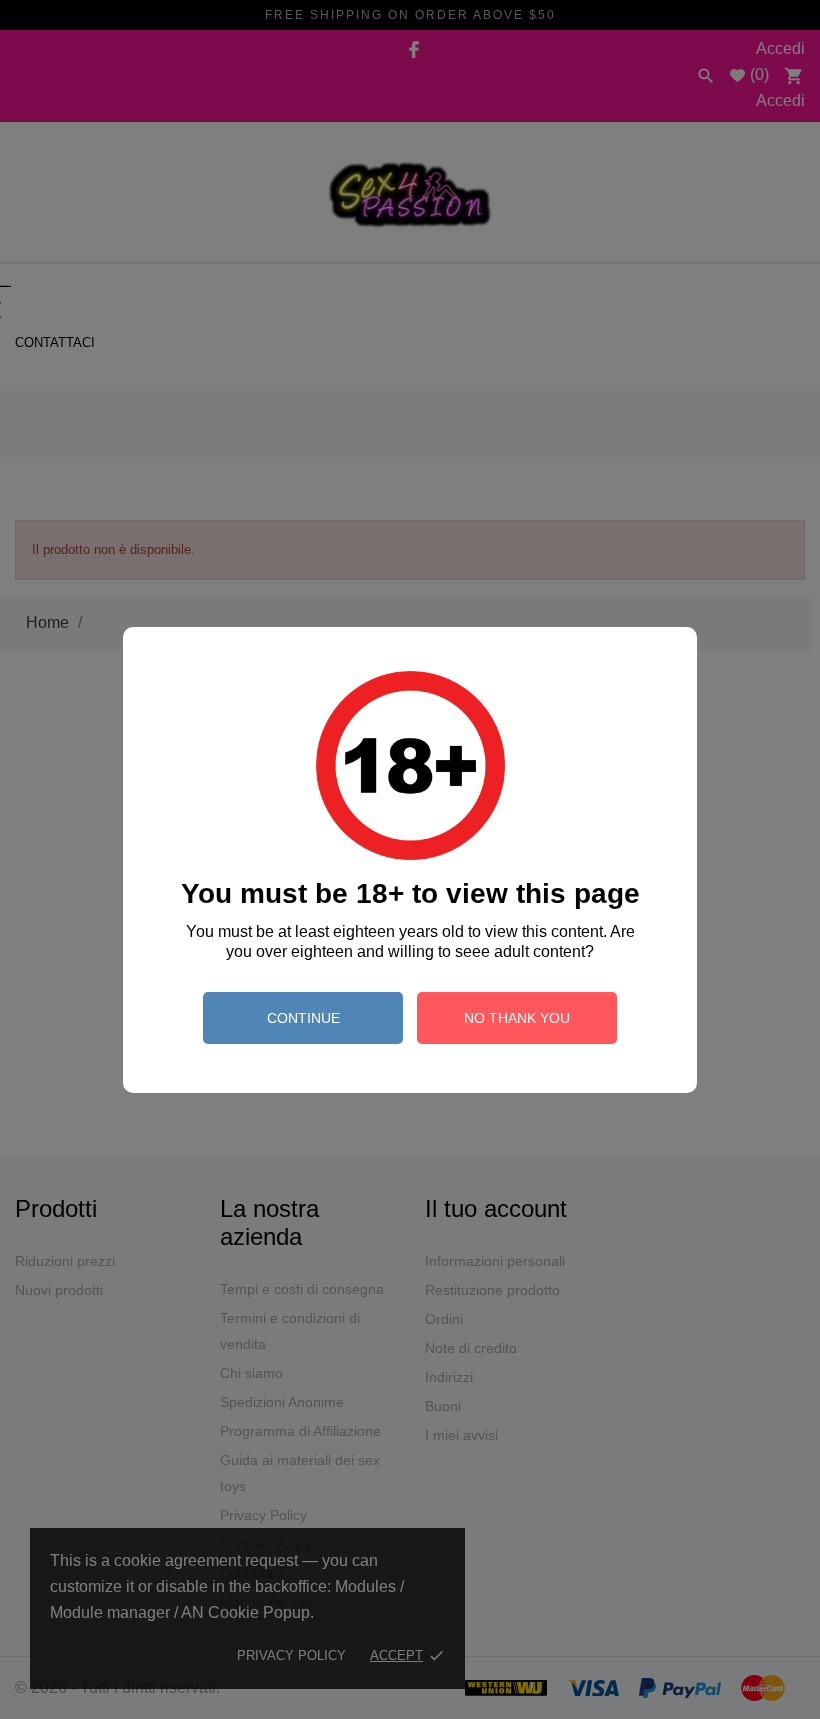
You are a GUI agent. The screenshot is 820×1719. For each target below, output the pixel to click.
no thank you (517, 1018)
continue (303, 1018)
